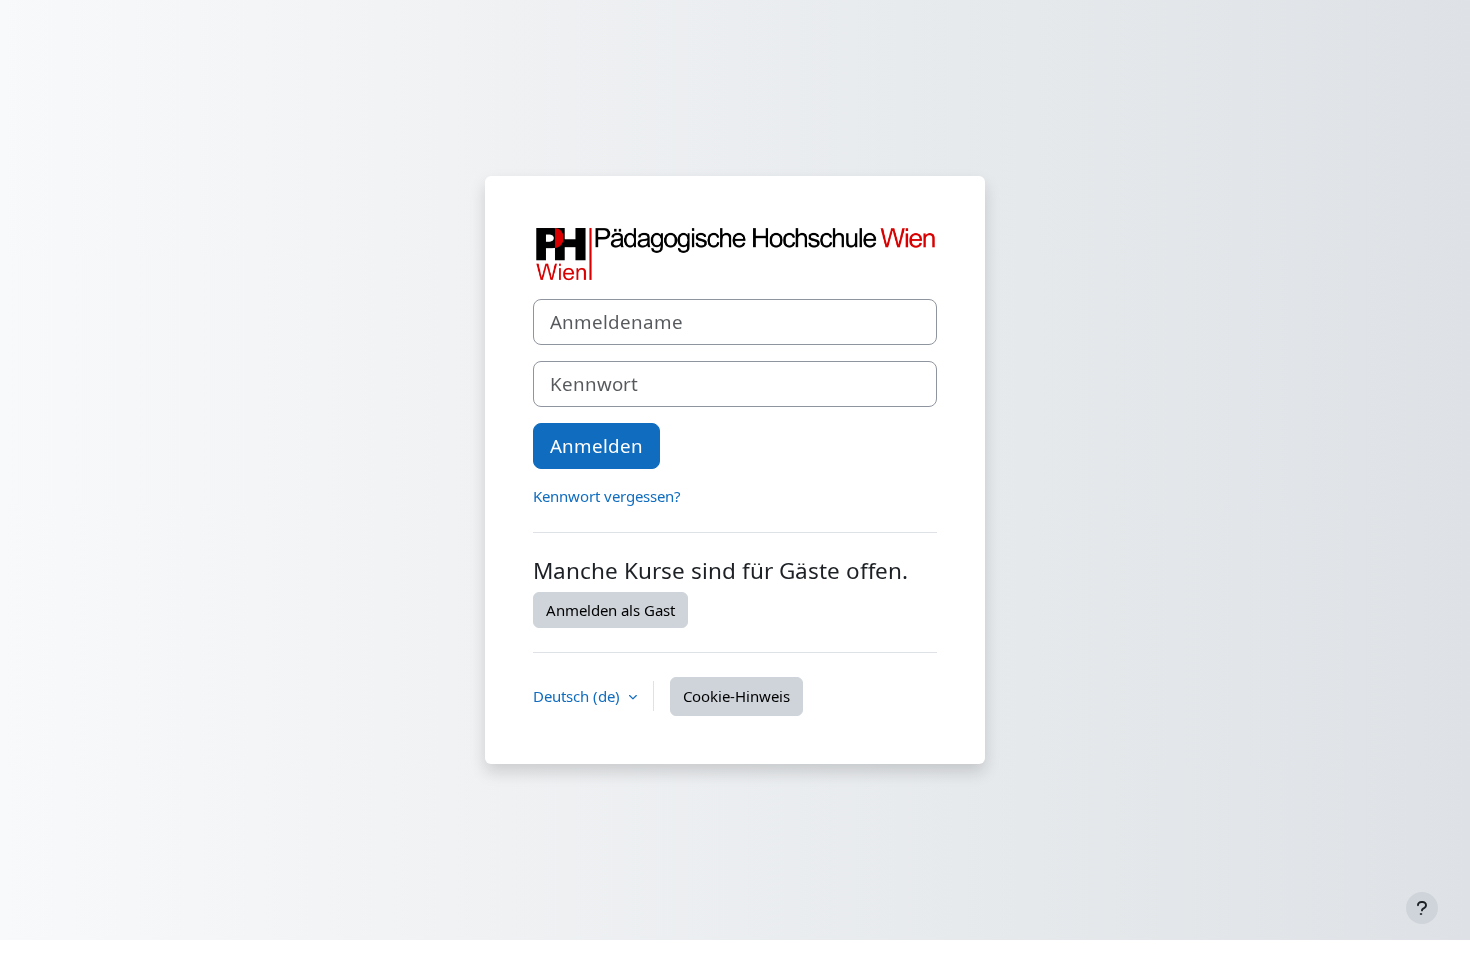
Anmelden (596, 445)
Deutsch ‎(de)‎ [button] (578, 696)
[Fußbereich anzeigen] (1422, 908)
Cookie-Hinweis (736, 696)
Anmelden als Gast (610, 610)
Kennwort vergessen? (607, 496)
